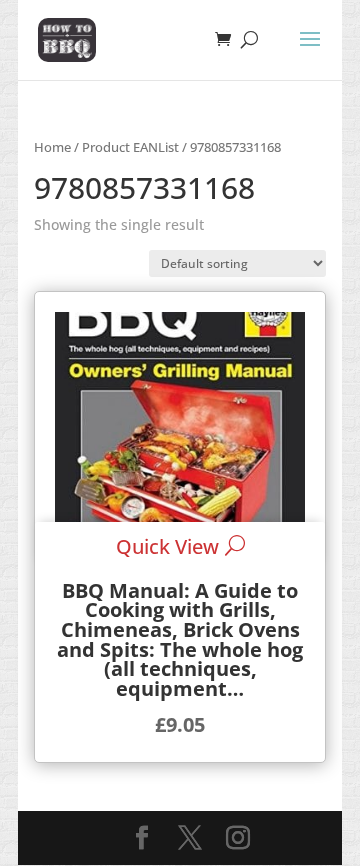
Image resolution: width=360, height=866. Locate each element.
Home (52, 147)
